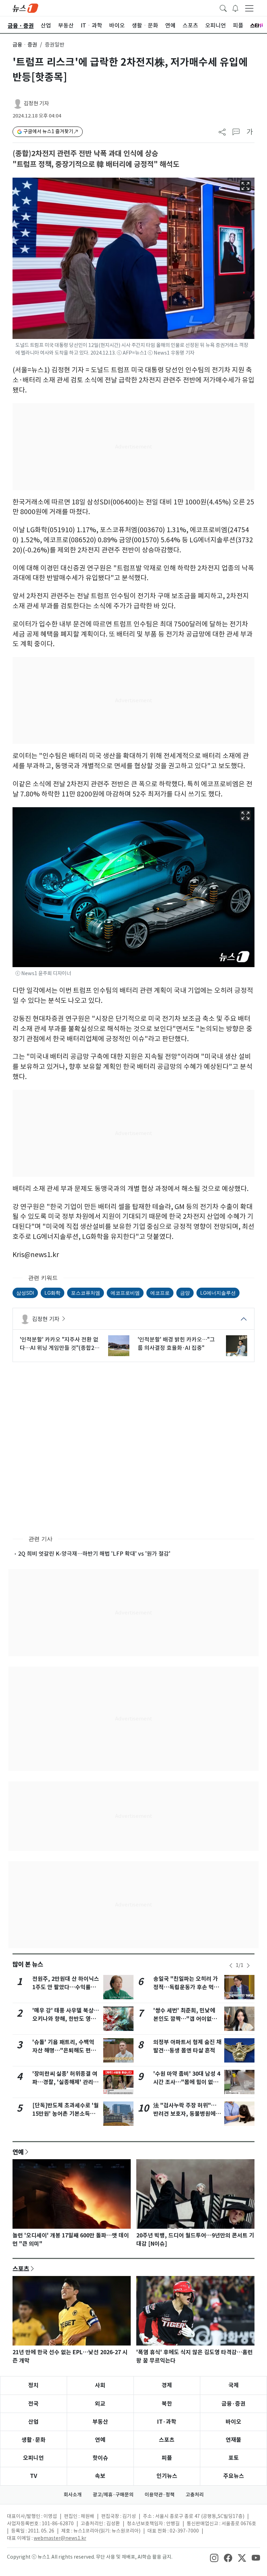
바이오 (233, 2422)
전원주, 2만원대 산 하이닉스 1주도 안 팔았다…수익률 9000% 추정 (66, 1987)
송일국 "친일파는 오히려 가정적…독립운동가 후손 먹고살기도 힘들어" (186, 1987)
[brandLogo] (25, 8)
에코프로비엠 (125, 1293)
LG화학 (52, 1293)
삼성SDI (25, 1293)
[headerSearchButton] (223, 8)
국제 (234, 2385)
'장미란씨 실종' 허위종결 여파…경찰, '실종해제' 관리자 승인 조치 (65, 2082)
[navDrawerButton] (249, 8)
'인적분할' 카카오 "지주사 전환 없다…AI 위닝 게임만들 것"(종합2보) (59, 1344)
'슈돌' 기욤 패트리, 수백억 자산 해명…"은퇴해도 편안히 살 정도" (64, 2051)
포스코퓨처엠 (86, 1293)
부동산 (100, 2422)
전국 (33, 2404)
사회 (100, 2385)
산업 (33, 2422)
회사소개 (73, 2495)
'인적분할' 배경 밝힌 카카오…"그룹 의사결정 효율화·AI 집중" (176, 1344)
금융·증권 (233, 2404)
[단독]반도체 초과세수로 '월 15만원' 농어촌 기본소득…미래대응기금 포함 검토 (66, 2114)
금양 (185, 1293)
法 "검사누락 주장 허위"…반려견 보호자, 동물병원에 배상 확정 (185, 2114)
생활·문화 (34, 2440)
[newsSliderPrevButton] (231, 1966)
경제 (167, 2385)
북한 (167, 2404)
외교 (100, 2404)
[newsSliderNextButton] (248, 1966)
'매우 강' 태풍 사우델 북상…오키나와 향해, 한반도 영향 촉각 (66, 2019)
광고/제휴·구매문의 (113, 2495)
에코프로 (160, 1293)
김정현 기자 (36, 103)
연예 (18, 2152)
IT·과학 (167, 2422)
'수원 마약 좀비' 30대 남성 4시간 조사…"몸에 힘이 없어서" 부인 (187, 2082)
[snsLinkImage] (214, 2558)
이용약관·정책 (160, 2495)
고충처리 (195, 2495)
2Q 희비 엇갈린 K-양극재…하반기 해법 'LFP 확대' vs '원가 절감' (94, 1554)
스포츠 (21, 2269)
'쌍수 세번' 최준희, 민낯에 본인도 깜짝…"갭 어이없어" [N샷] (187, 2019)
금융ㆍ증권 (25, 45)
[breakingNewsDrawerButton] (235, 8)
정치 (33, 2385)
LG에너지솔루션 (218, 1293)
